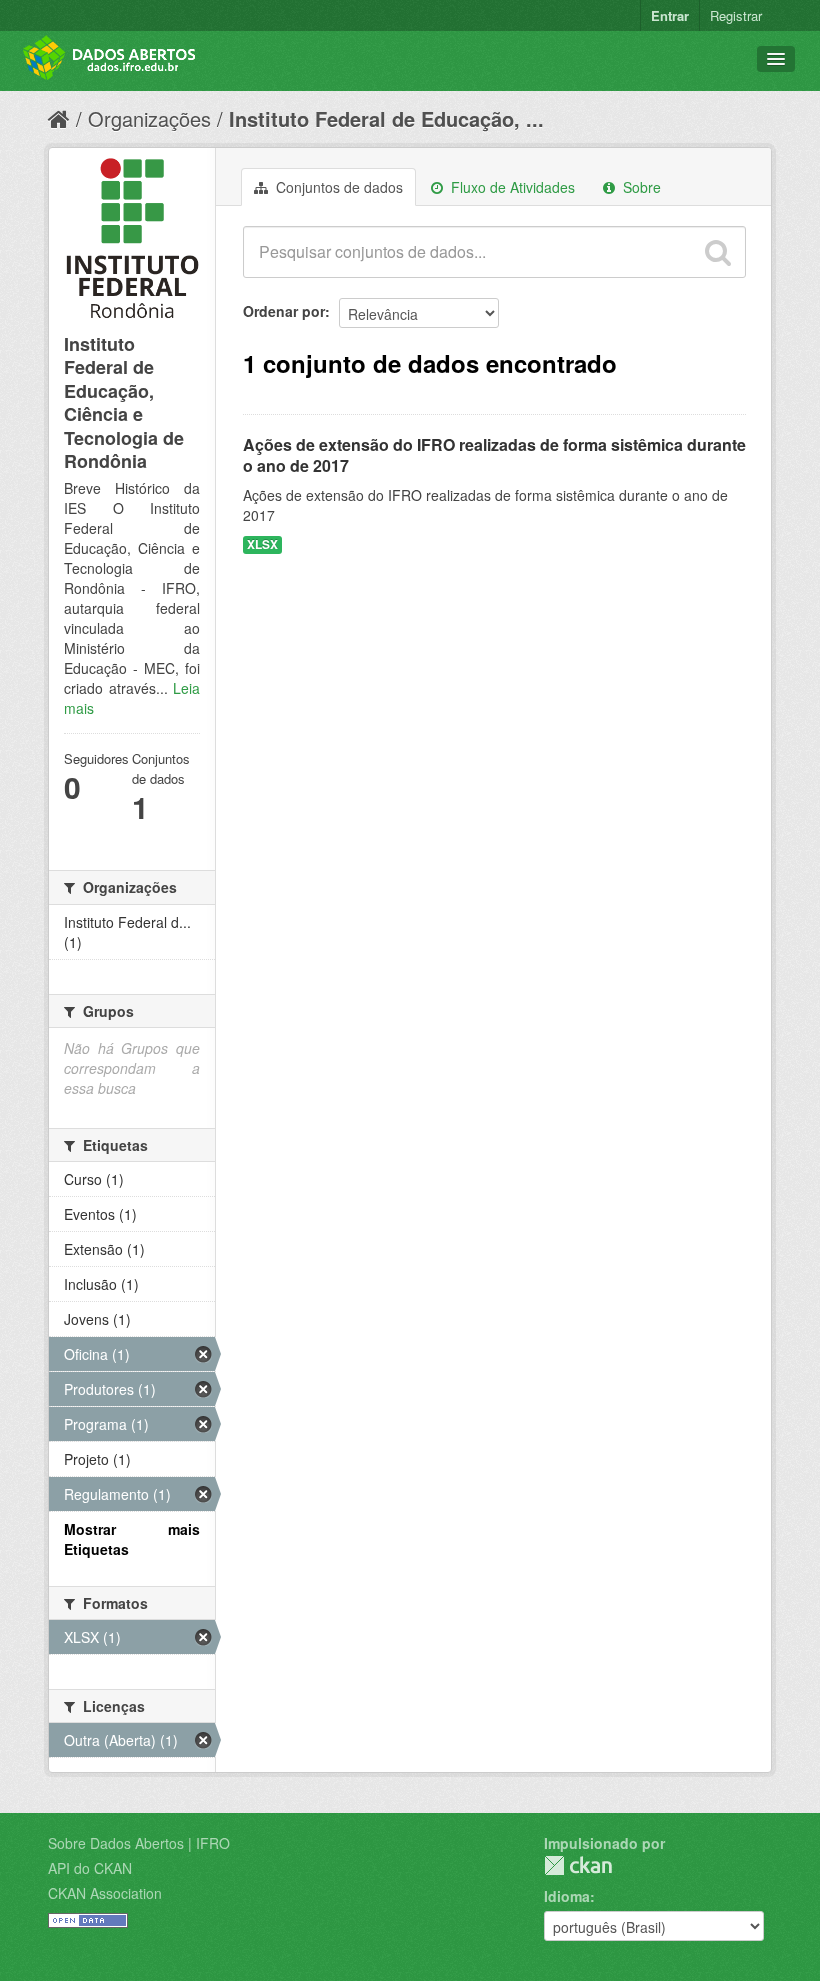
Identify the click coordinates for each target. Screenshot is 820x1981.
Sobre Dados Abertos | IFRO (139, 1843)
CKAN (578, 1865)
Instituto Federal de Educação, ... (386, 118)
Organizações (149, 118)
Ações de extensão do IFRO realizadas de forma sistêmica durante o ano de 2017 (494, 455)
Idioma (567, 1896)
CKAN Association (105, 1893)
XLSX (262, 544)
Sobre (640, 187)
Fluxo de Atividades (511, 187)
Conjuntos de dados (337, 187)
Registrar (736, 15)
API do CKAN (90, 1868)
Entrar (670, 15)
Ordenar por (284, 311)
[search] (718, 252)
